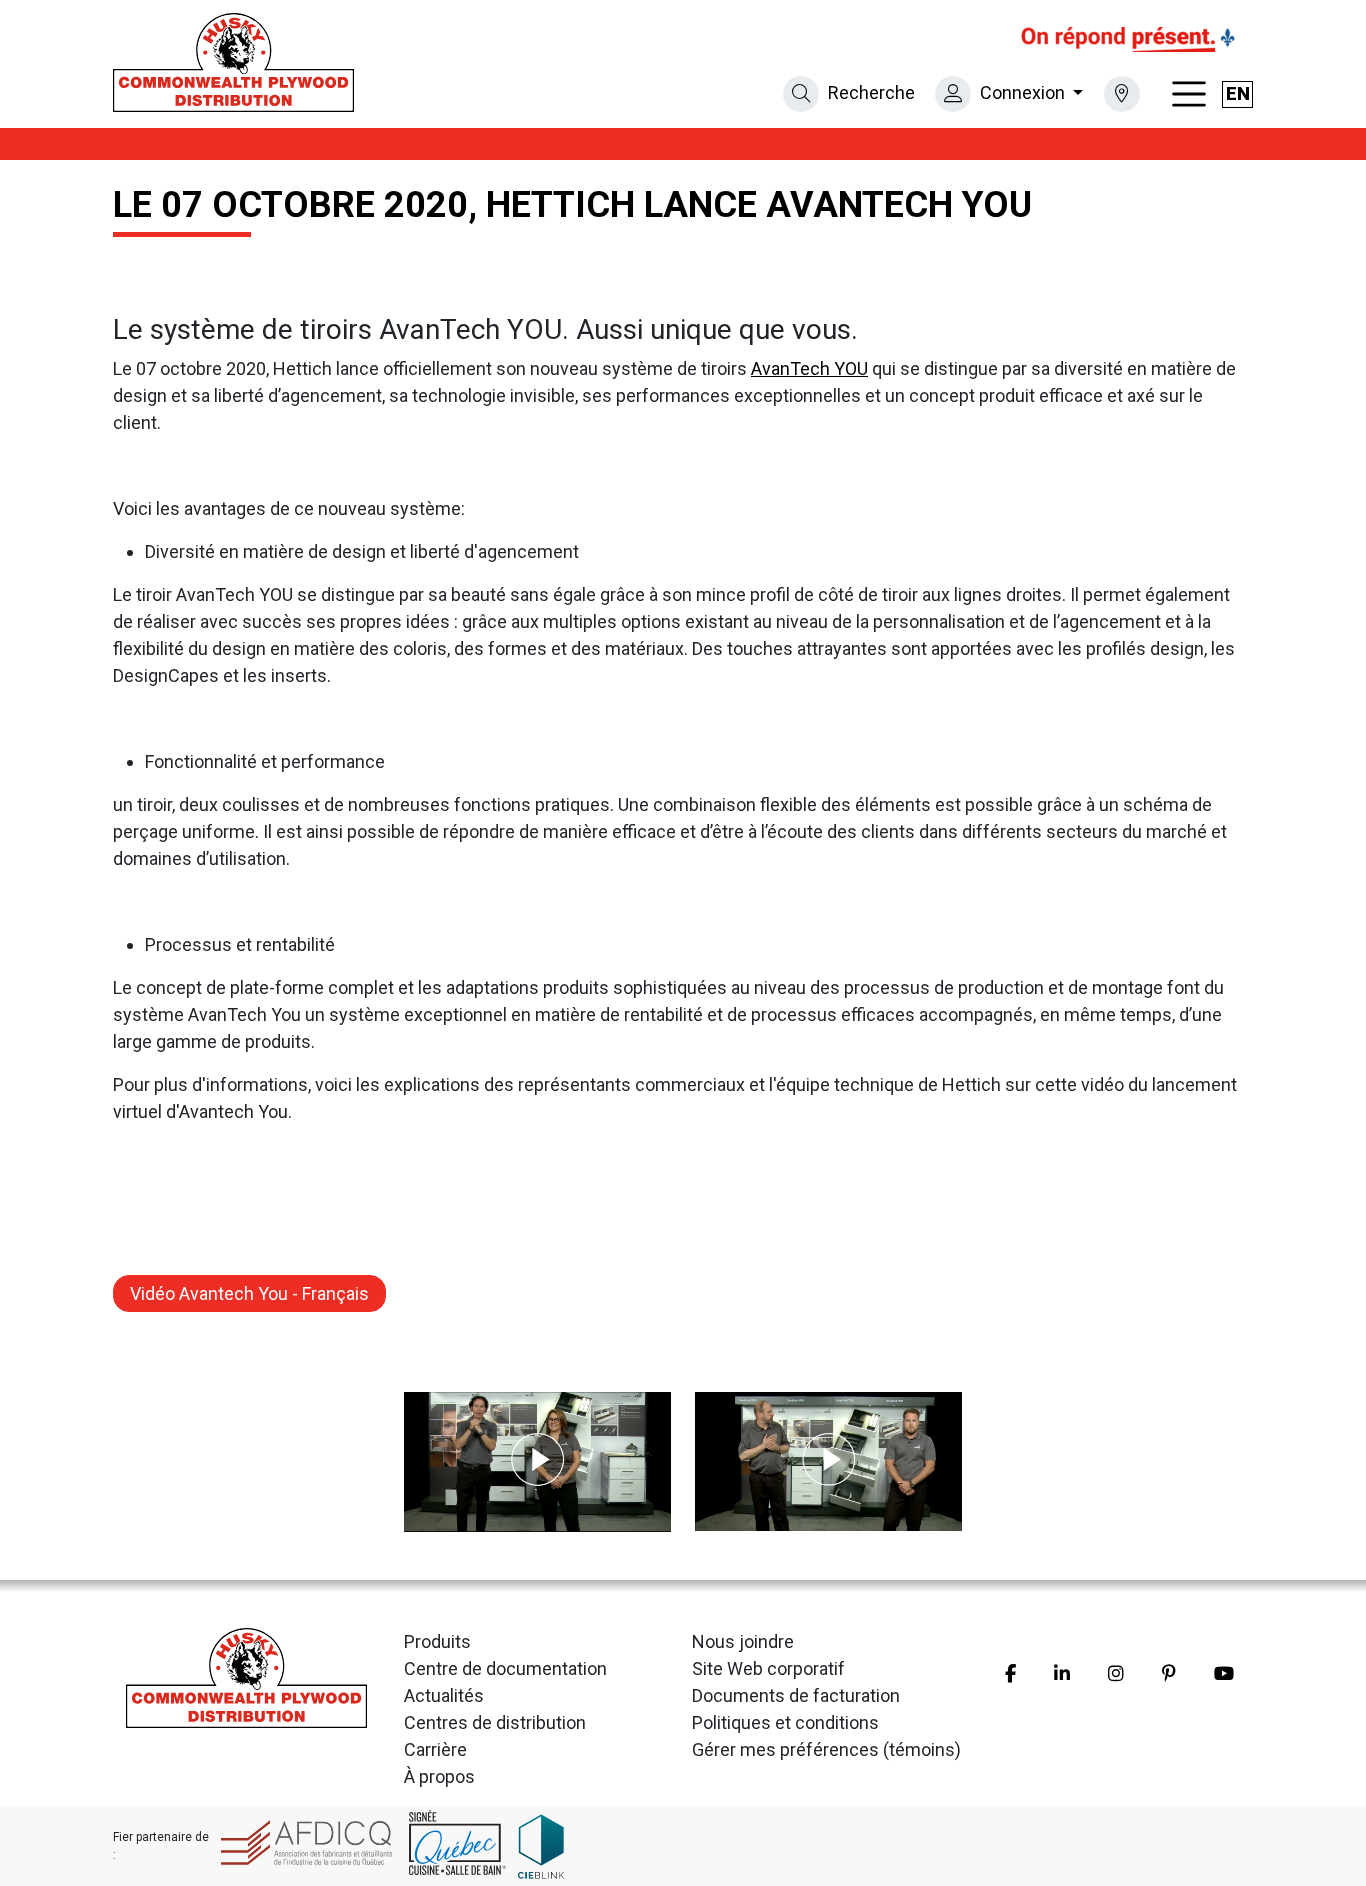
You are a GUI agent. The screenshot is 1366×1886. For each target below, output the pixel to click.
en (1238, 93)
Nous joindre (743, 1641)
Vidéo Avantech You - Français (249, 1293)
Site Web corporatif (768, 1668)
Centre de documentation (505, 1668)
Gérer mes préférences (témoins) (826, 1749)
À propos (439, 1776)
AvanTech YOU (809, 368)
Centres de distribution (495, 1722)
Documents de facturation (796, 1695)
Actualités (444, 1695)
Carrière (435, 1749)
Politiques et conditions (785, 1722)
